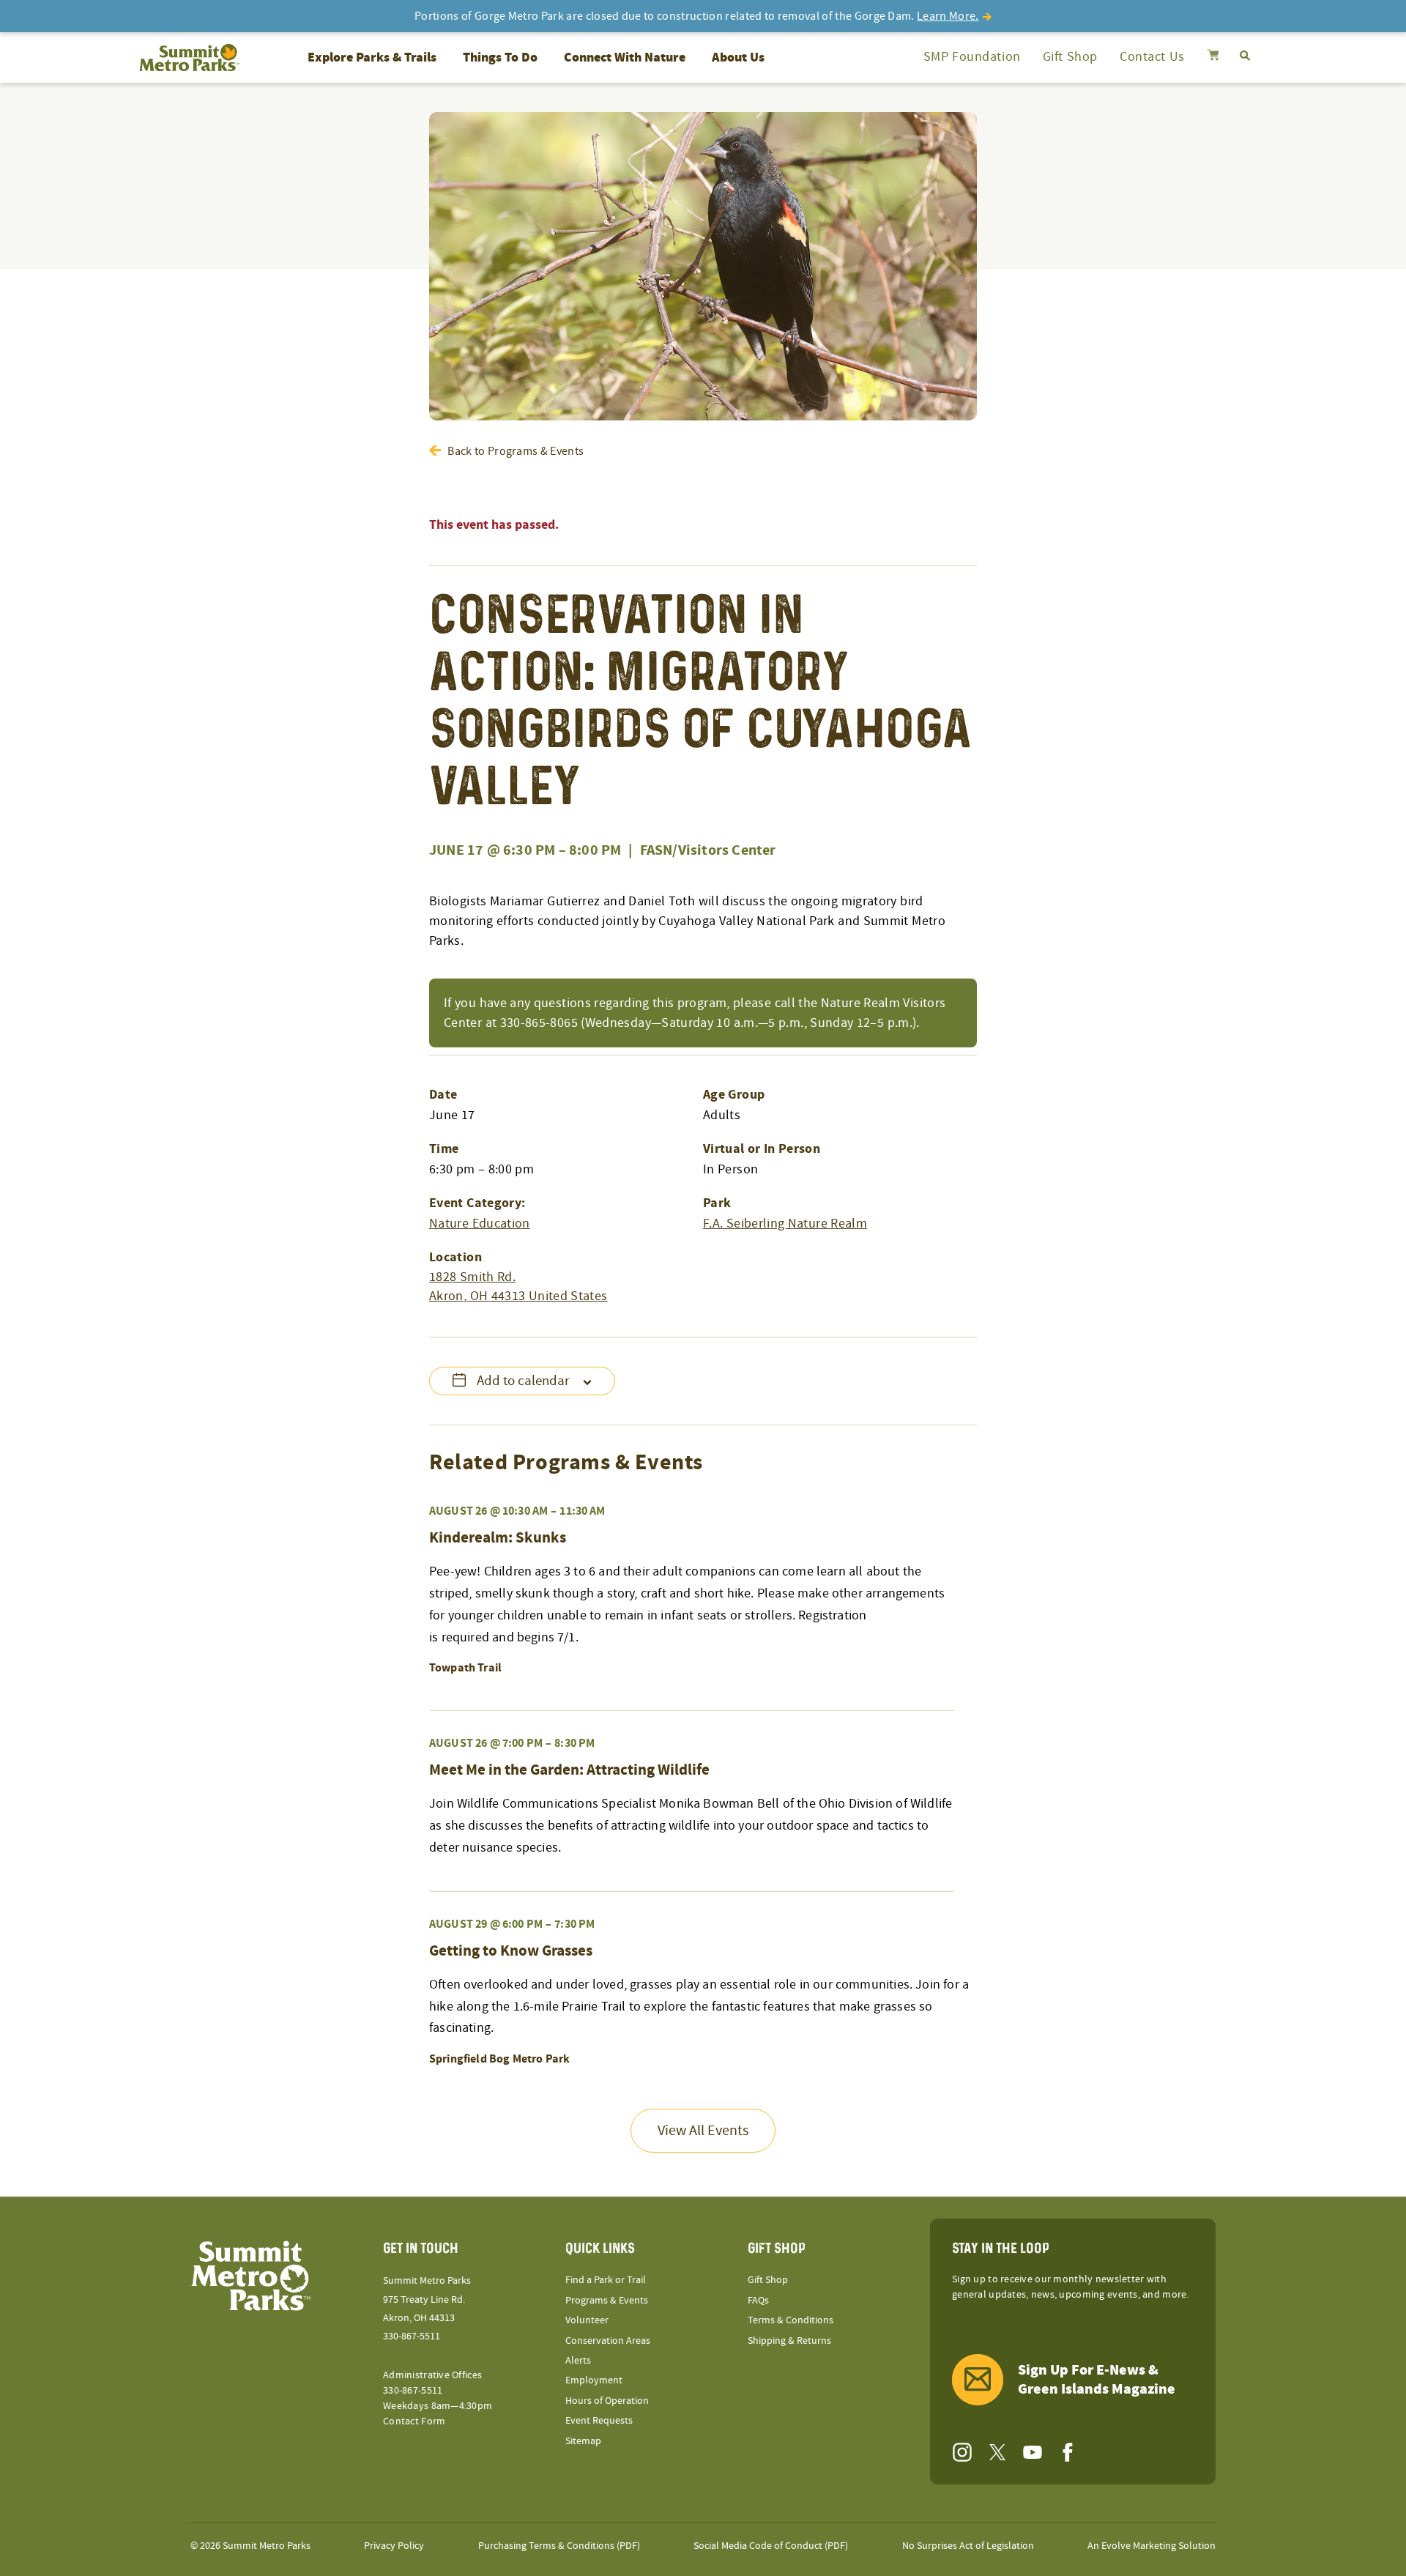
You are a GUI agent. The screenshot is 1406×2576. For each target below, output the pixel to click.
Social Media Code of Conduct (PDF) (771, 2546)
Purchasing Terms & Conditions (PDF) (559, 2546)
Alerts (578, 2361)
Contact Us (1152, 57)
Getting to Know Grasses (511, 1951)
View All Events (703, 2131)
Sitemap (583, 2441)
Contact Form (414, 2421)
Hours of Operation (607, 2401)
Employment (594, 2380)
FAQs (758, 2301)
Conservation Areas (608, 2341)
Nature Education (480, 1224)
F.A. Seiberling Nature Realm (785, 1224)
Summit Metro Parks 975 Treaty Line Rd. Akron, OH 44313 (427, 2299)
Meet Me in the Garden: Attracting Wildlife (569, 1770)
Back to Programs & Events (516, 451)
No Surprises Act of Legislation (968, 2546)
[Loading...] (1213, 57)
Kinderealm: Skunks (498, 1538)
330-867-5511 (412, 2336)
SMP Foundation (972, 57)
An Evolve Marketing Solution (1152, 2546)
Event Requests (599, 2421)
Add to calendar (523, 1381)
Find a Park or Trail (606, 2280)
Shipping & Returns (789, 2341)
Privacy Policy (394, 2546)
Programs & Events (607, 2301)
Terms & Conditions (791, 2320)
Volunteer (587, 2320)
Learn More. (948, 16)
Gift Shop (1070, 57)
